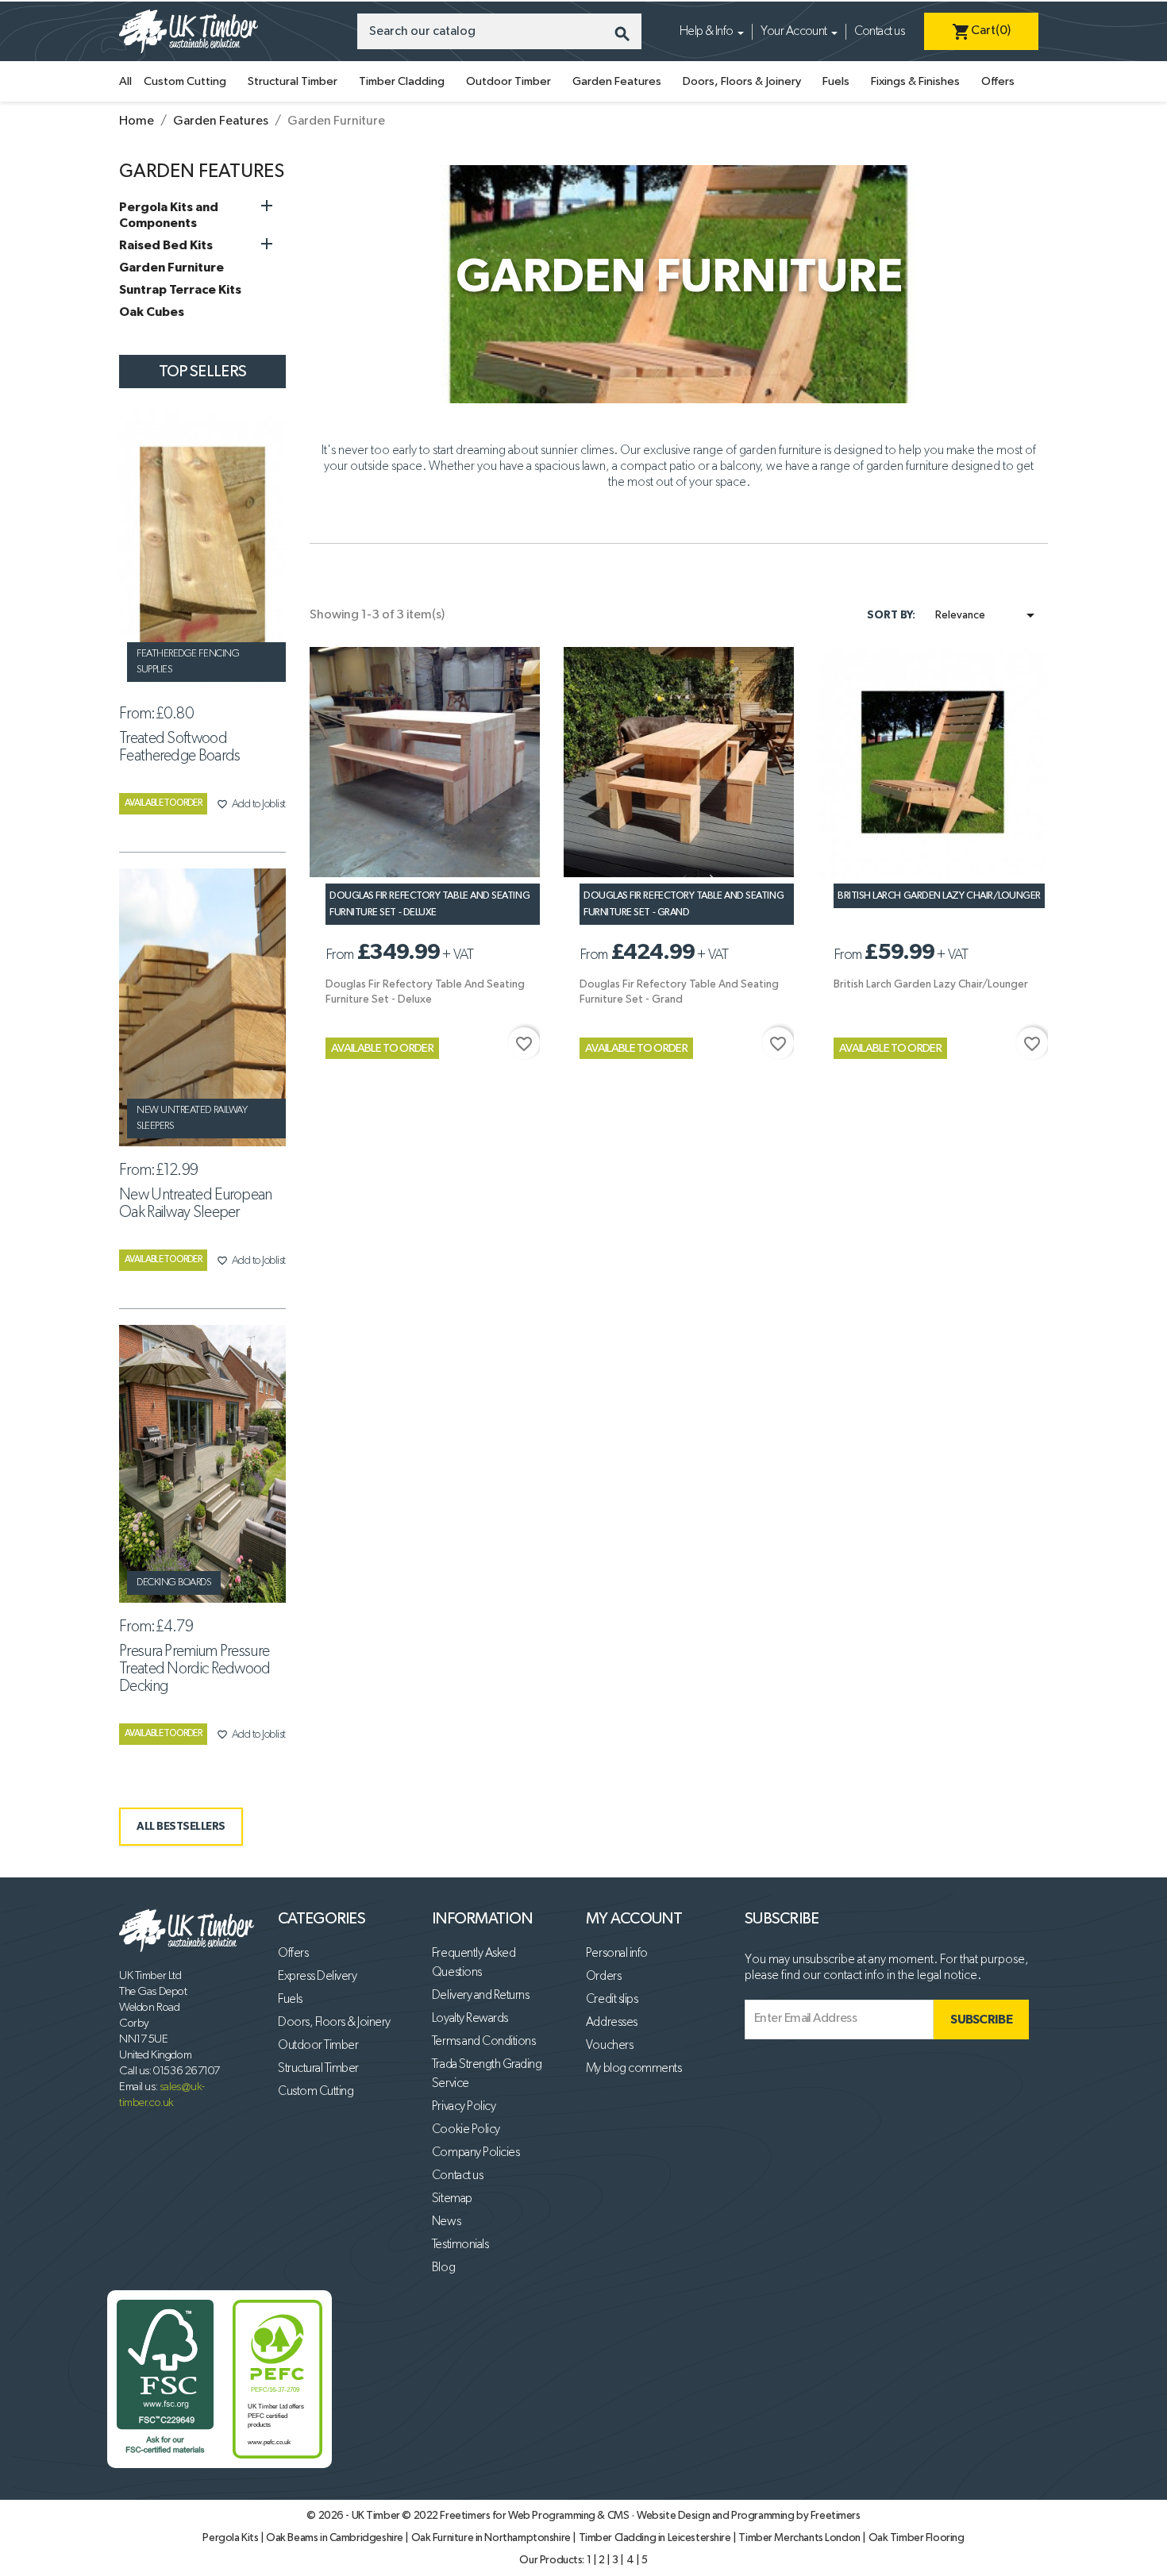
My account (634, 1919)
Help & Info (707, 32)
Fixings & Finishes (915, 81)
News (446, 2222)
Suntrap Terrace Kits (180, 290)
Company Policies (476, 2153)
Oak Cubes (152, 312)
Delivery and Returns (480, 1996)
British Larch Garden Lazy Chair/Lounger (939, 896)
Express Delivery (317, 1977)
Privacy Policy (464, 2107)
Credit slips (612, 2000)
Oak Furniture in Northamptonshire (492, 2538)
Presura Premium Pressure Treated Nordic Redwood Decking (195, 1669)
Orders (603, 1977)
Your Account (794, 32)
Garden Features (617, 81)
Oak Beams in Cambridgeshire (335, 2538)
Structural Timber (293, 81)
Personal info (617, 1954)
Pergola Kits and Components (169, 215)
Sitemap (452, 2199)
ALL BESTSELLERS (181, 1827)
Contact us (879, 32)
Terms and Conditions (483, 2042)
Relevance (988, 615)
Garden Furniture (171, 268)
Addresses (612, 2023)
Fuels (836, 81)
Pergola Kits (231, 2538)
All (125, 81)
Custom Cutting (185, 81)
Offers (998, 81)
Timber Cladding (402, 81)
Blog (443, 2268)
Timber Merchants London (800, 2538)
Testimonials (460, 2245)
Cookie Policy (466, 2130)
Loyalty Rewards (470, 2019)
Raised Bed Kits (166, 245)
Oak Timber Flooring (917, 2538)
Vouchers (609, 2046)
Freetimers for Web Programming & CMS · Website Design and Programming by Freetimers (650, 2516)
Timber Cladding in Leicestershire (656, 2538)
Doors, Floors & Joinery (742, 81)
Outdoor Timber (508, 81)
